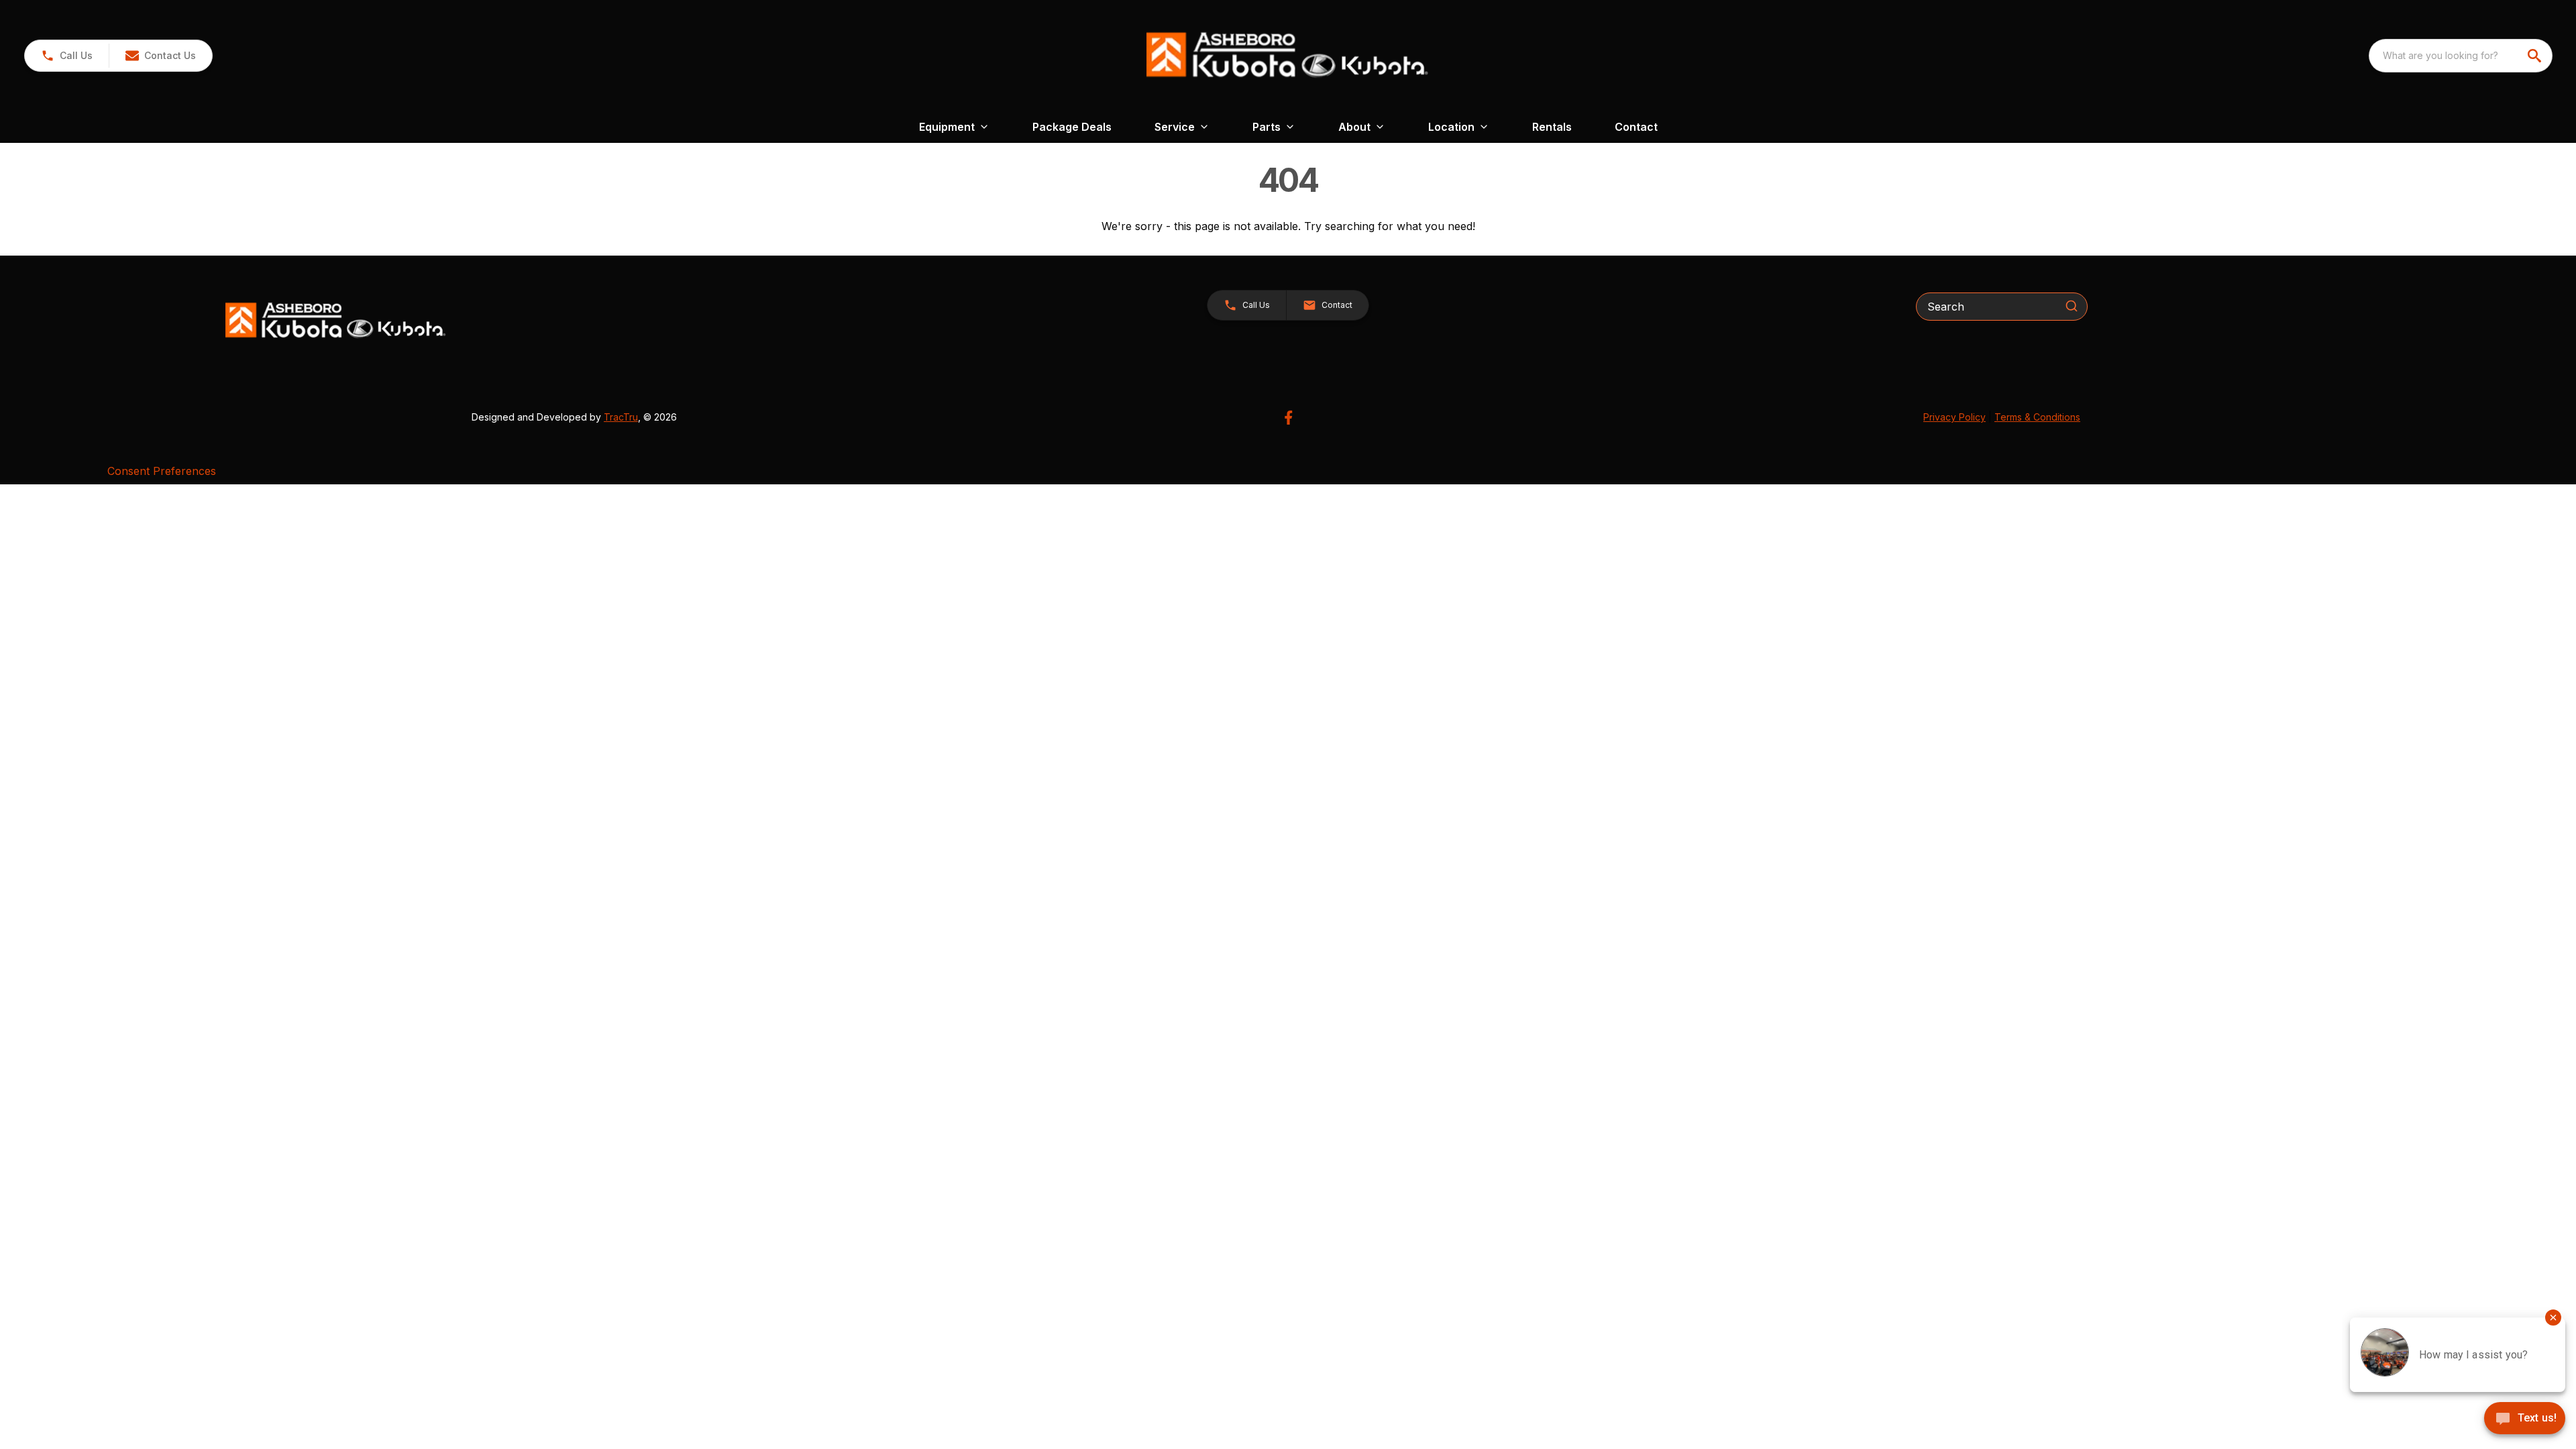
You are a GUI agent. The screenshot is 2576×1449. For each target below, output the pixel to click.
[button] (67, 56)
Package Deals (1072, 127)
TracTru (621, 417)
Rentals (1552, 127)
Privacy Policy (1954, 417)
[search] (2536, 56)
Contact (1636, 127)
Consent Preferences (162, 471)
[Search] (2072, 306)
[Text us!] (2525, 1419)
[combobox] (2461, 56)
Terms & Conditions (2037, 417)
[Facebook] (1288, 418)
